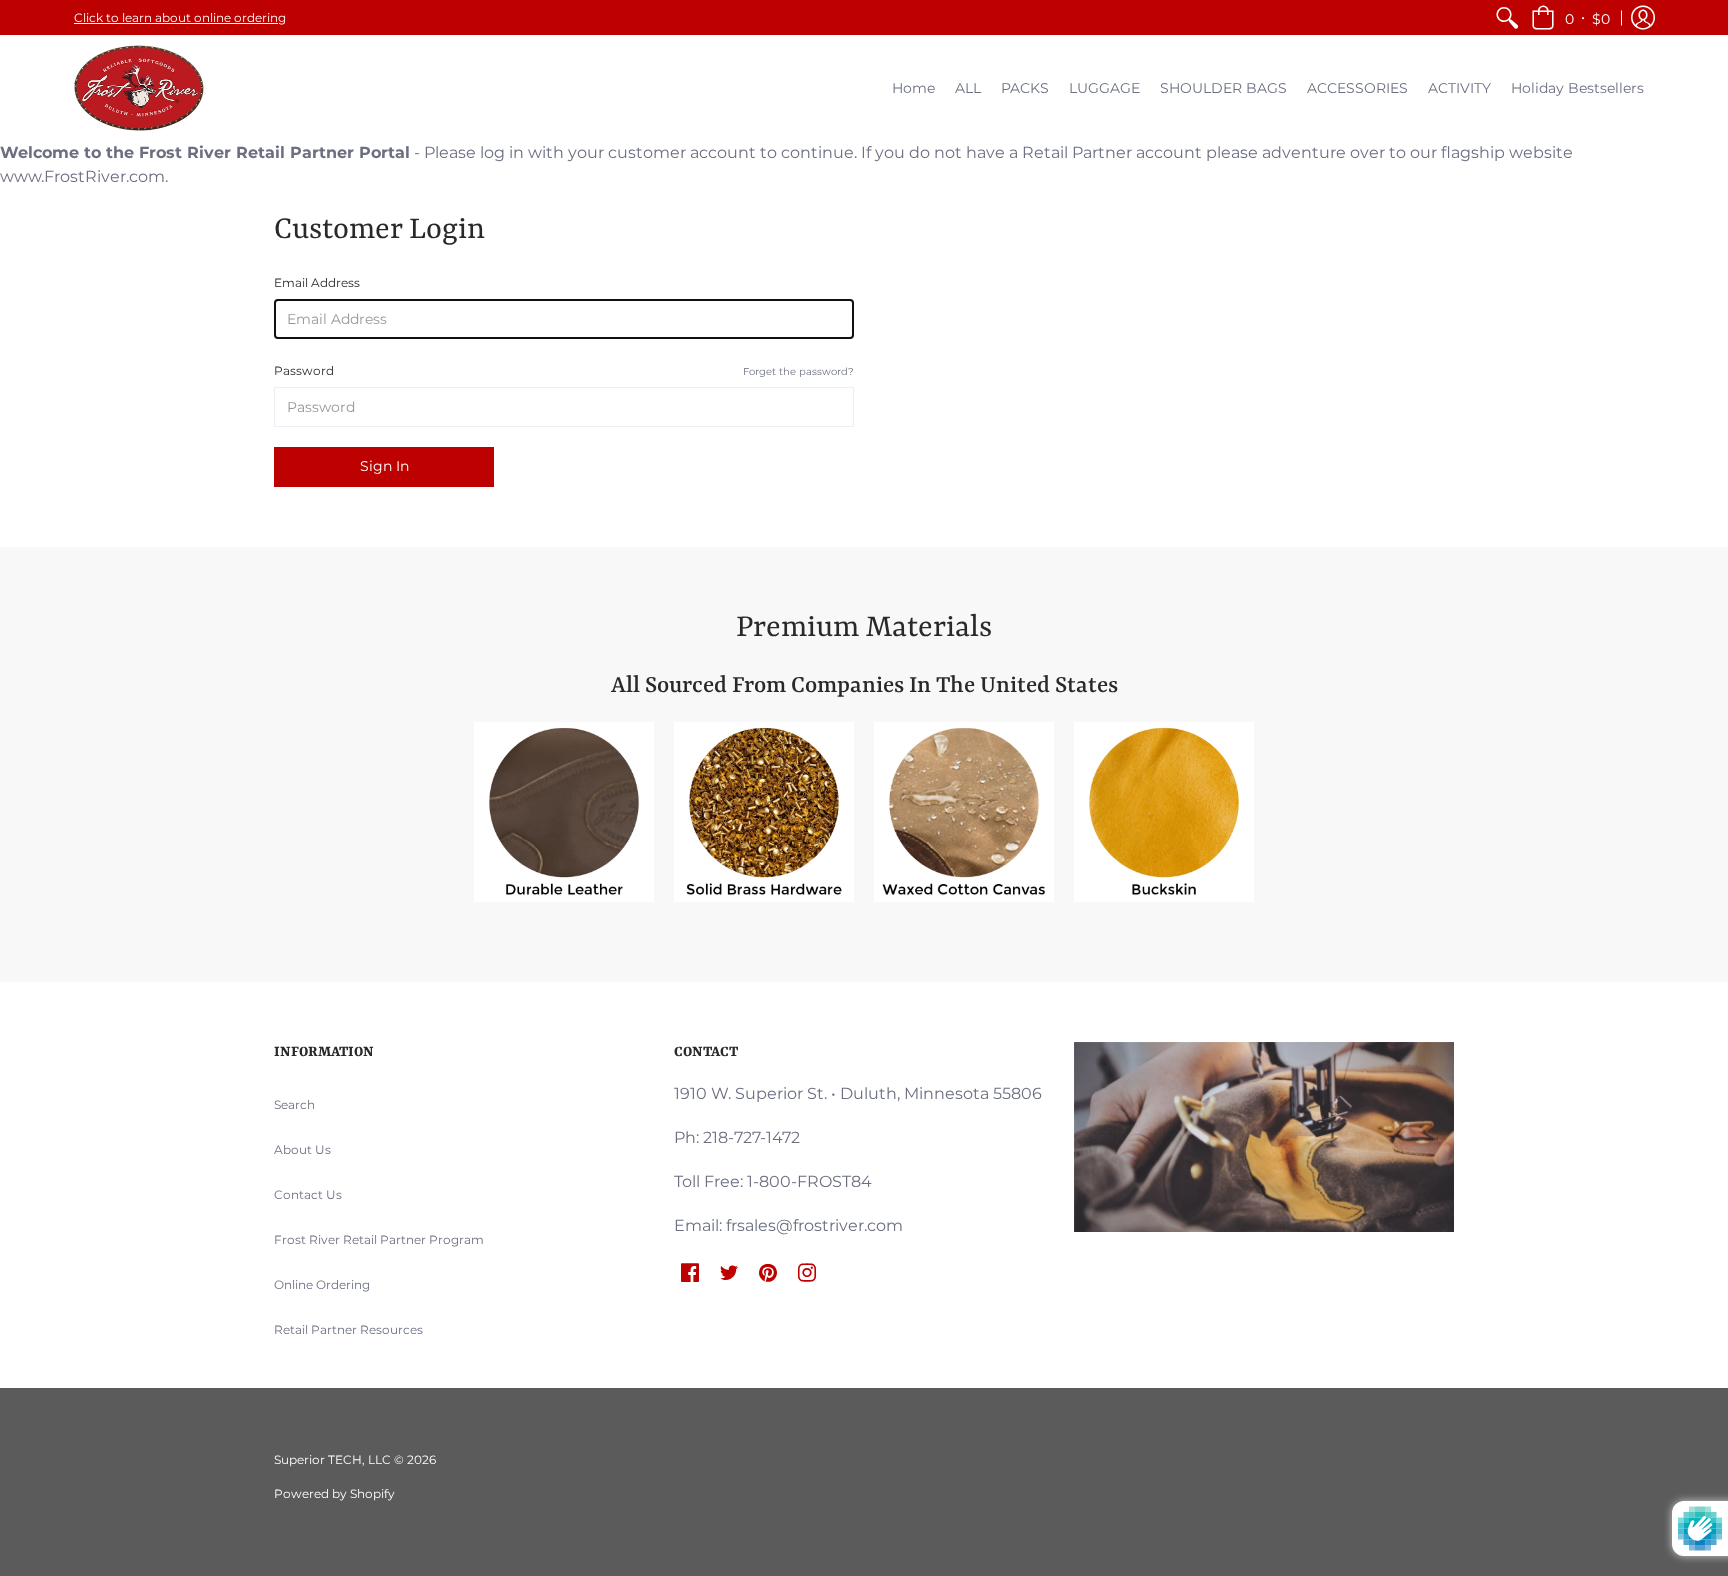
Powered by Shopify (334, 1493)
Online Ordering (322, 1284)
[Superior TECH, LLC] (139, 88)
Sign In (384, 466)
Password (564, 370)
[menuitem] (1507, 17)
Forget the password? (798, 371)
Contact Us (308, 1194)
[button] (1570, 17)
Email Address (317, 282)
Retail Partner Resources (348, 1329)
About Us (302, 1149)
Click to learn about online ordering (180, 17)
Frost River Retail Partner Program (379, 1239)
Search (294, 1104)
